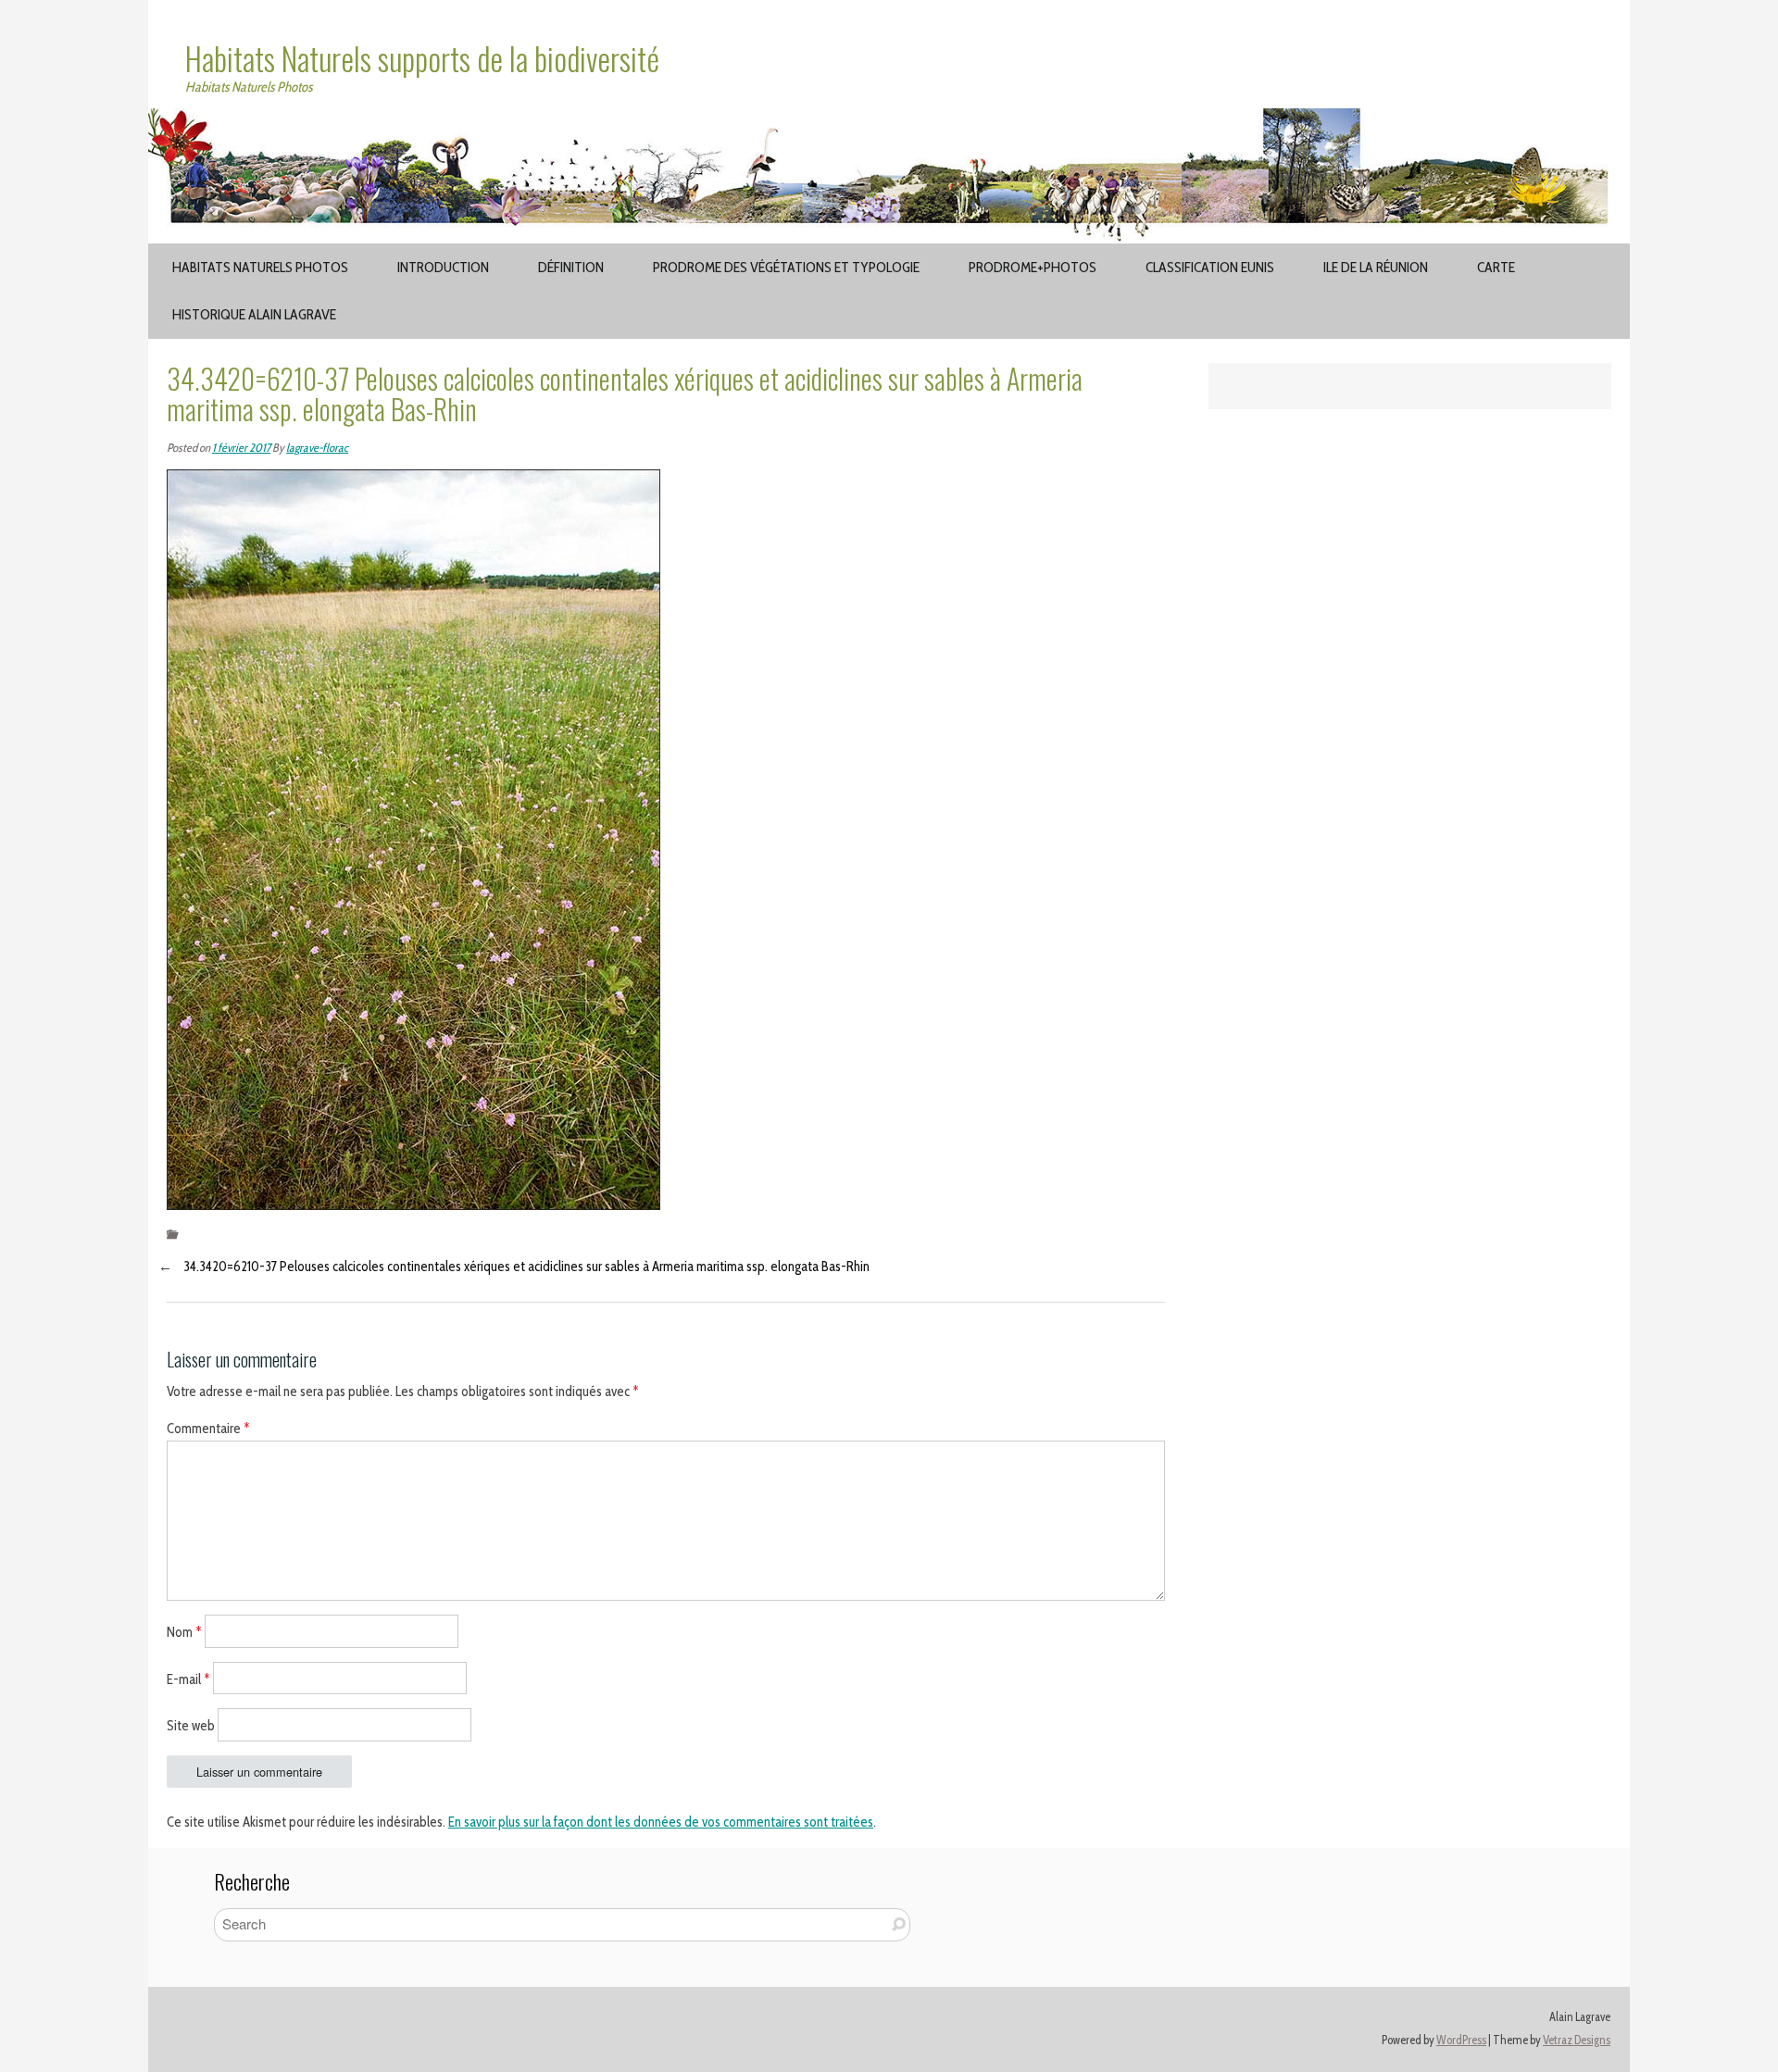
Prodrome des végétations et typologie (786, 267)
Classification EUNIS (1210, 267)
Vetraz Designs (1577, 2040)
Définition (571, 267)
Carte (1496, 267)
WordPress (1461, 2040)
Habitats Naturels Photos (260, 267)
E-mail (188, 1679)
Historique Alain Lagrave (254, 314)
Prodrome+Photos (1033, 267)
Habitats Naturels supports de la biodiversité (422, 58)
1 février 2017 (241, 448)
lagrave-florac (317, 448)
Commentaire (208, 1429)
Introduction (443, 267)
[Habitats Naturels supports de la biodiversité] (889, 119)
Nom (184, 1631)
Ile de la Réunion (1376, 267)
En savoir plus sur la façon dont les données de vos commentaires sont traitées (661, 1822)
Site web (191, 1726)
